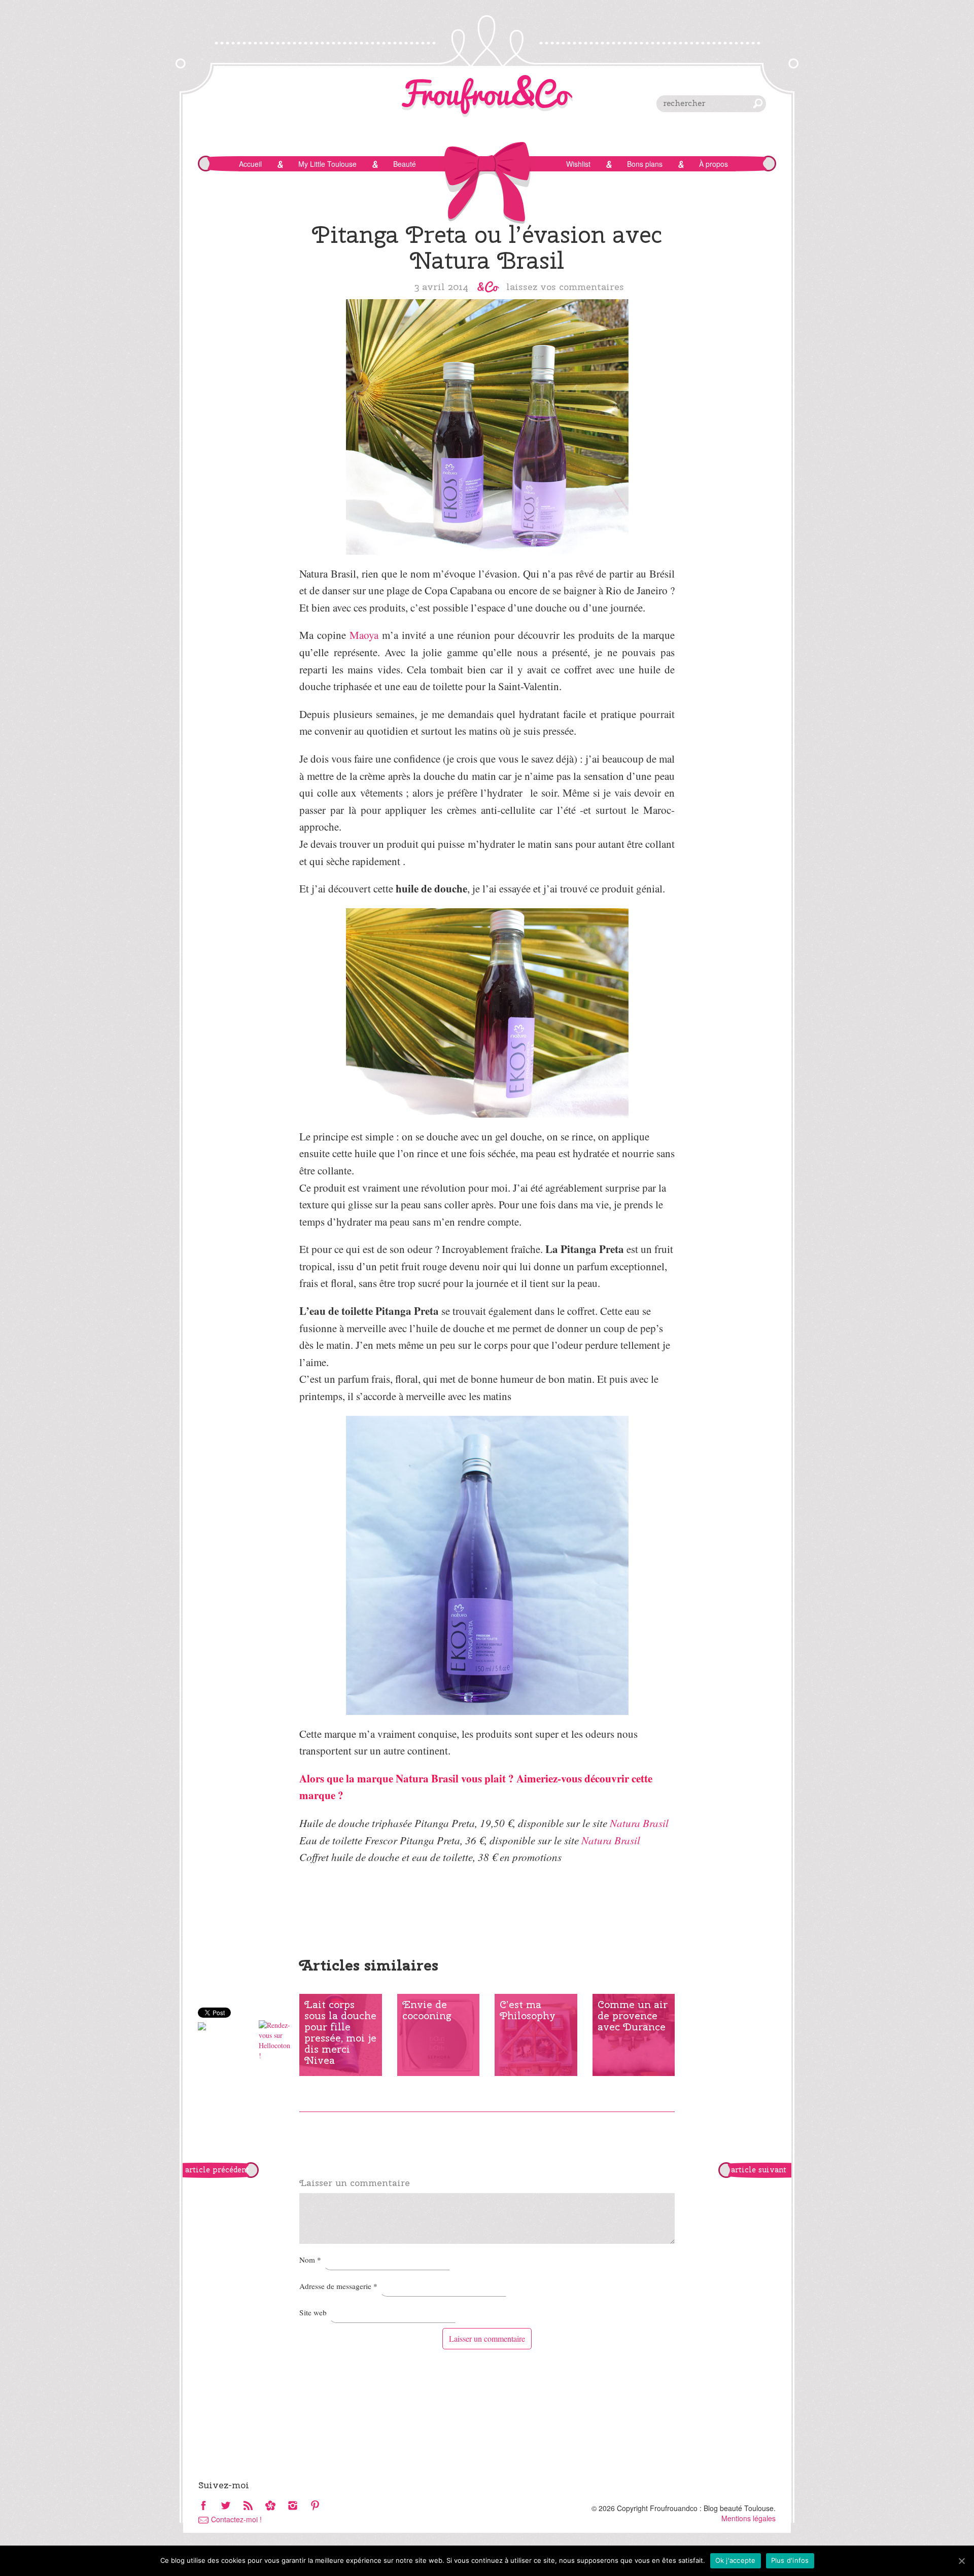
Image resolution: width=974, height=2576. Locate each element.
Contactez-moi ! (236, 2519)
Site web (313, 2312)
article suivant (759, 2170)
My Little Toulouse (327, 164)
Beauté (405, 164)
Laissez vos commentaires (565, 287)
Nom (310, 2260)
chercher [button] (758, 103)
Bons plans (645, 164)
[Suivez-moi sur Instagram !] (293, 2506)
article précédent (217, 2170)
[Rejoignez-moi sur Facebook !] (203, 2506)
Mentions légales (749, 2518)
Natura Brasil (639, 1823)
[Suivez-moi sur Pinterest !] (315, 2506)
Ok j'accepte (736, 2560)
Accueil (250, 164)
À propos (714, 164)
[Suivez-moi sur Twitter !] (226, 2506)
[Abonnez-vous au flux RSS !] (248, 2506)
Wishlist (578, 164)
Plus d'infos (790, 2560)
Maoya (364, 635)
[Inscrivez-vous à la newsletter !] (270, 2506)
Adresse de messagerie (338, 2286)
